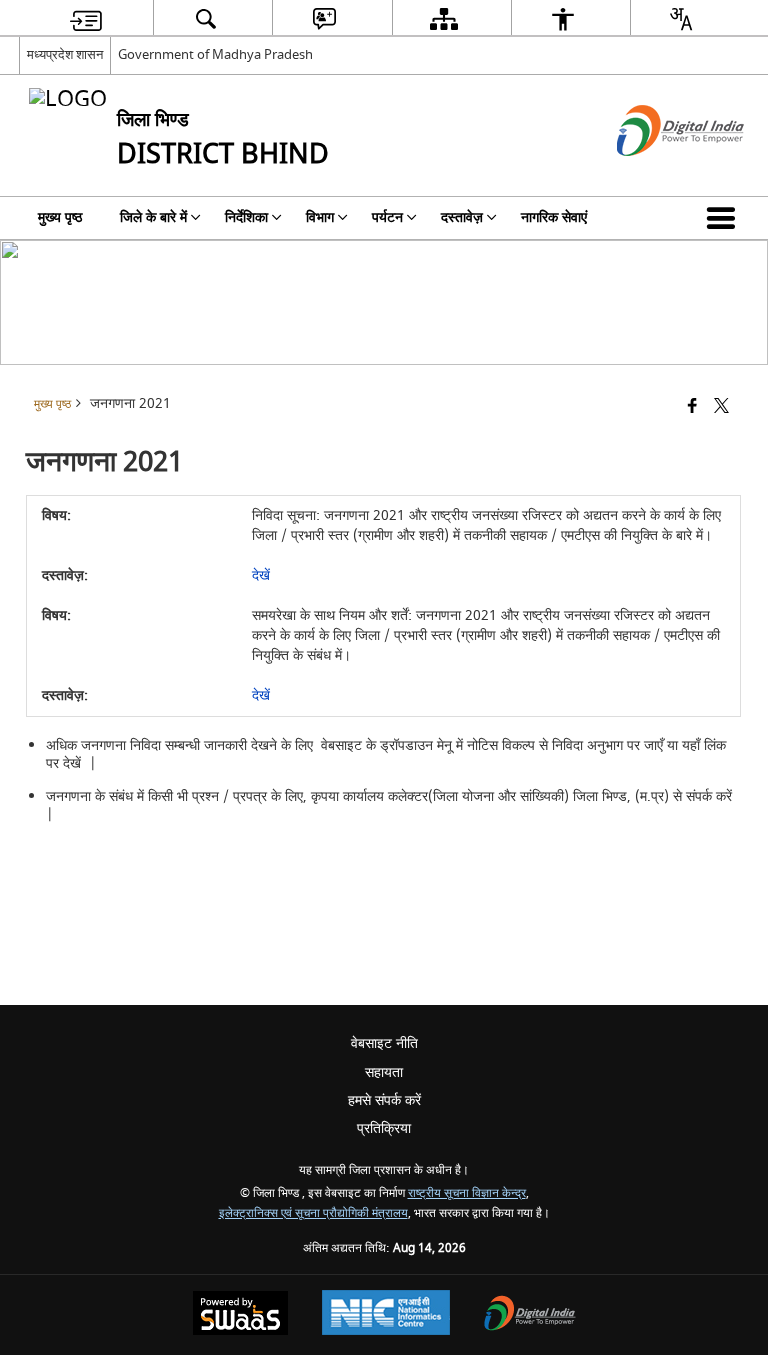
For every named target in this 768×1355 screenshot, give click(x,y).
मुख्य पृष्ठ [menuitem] (60, 217)
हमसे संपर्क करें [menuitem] (384, 1100)
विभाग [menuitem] (320, 217)
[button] (725, 218)
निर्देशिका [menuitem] (246, 217)
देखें (261, 575)
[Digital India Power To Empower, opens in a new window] (530, 1315)
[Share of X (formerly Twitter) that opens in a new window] (721, 407)
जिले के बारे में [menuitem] (153, 217)
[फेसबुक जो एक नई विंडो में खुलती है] (692, 407)
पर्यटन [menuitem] (387, 217)
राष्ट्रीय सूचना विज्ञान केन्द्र (467, 1193)
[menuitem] (86, 18)
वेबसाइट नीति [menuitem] (384, 1043)
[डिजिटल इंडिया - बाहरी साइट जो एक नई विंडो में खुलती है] (655, 173)
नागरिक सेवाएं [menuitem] (554, 217)
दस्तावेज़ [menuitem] (462, 217)
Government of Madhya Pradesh (215, 54)
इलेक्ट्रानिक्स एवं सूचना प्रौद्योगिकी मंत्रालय (313, 1213)
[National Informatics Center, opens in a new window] (386, 1315)
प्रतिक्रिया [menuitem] (384, 1128)
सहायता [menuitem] (384, 1072)
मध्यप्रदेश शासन (65, 54)
